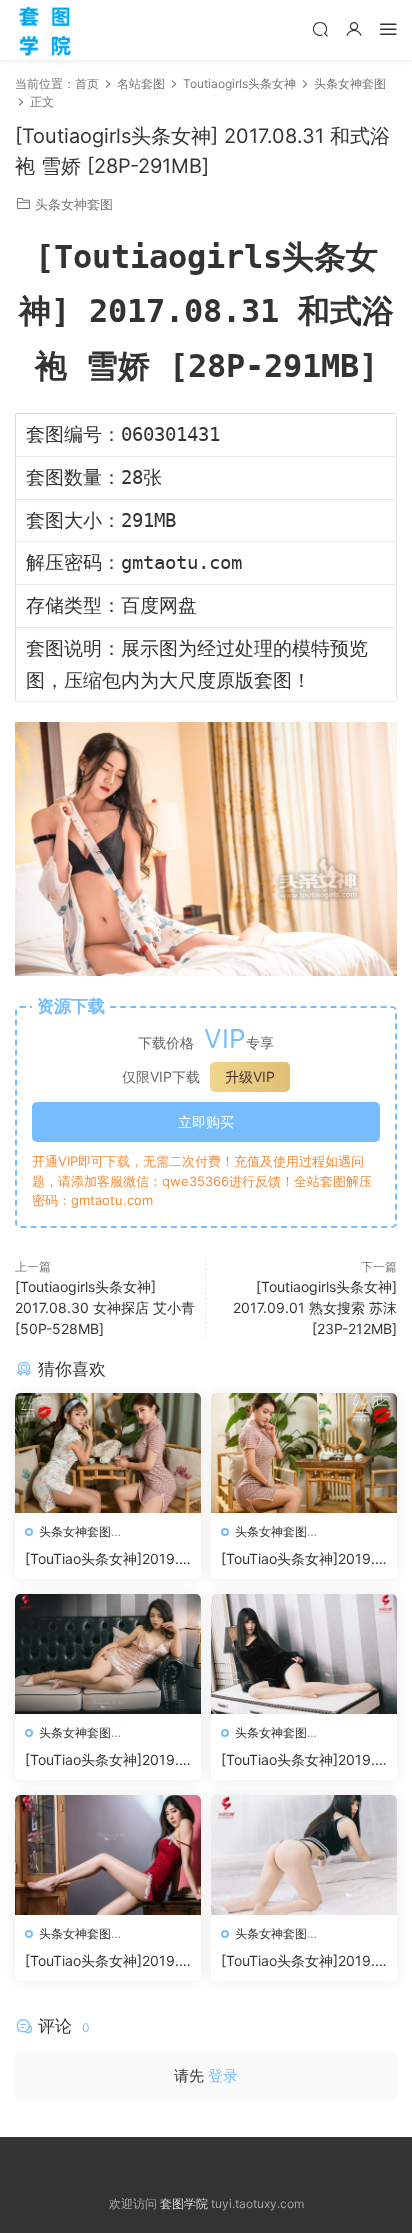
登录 (223, 2075)
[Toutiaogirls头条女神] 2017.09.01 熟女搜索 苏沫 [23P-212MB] (315, 1307)
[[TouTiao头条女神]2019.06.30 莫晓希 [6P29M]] (108, 1453)
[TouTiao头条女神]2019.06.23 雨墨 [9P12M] (106, 1760)
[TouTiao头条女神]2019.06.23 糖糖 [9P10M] (302, 1760)
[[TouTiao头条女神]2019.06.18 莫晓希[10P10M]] (108, 1855)
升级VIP (250, 1076)
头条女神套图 (74, 204)
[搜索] (320, 28)
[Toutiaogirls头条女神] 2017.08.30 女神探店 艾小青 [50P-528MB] (105, 1307)
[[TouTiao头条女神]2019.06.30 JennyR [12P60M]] (304, 1453)
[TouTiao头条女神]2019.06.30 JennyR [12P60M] (302, 1559)
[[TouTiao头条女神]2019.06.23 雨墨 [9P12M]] (108, 1654)
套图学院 (184, 2203)
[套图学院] (45, 30)
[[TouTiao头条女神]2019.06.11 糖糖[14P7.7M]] (304, 1855)
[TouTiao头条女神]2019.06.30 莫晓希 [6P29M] (106, 1559)
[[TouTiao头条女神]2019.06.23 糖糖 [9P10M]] (304, 1654)
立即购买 (206, 1121)
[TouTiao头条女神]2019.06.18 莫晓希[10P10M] (106, 1961)
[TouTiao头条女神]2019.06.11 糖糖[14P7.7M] (302, 1961)
